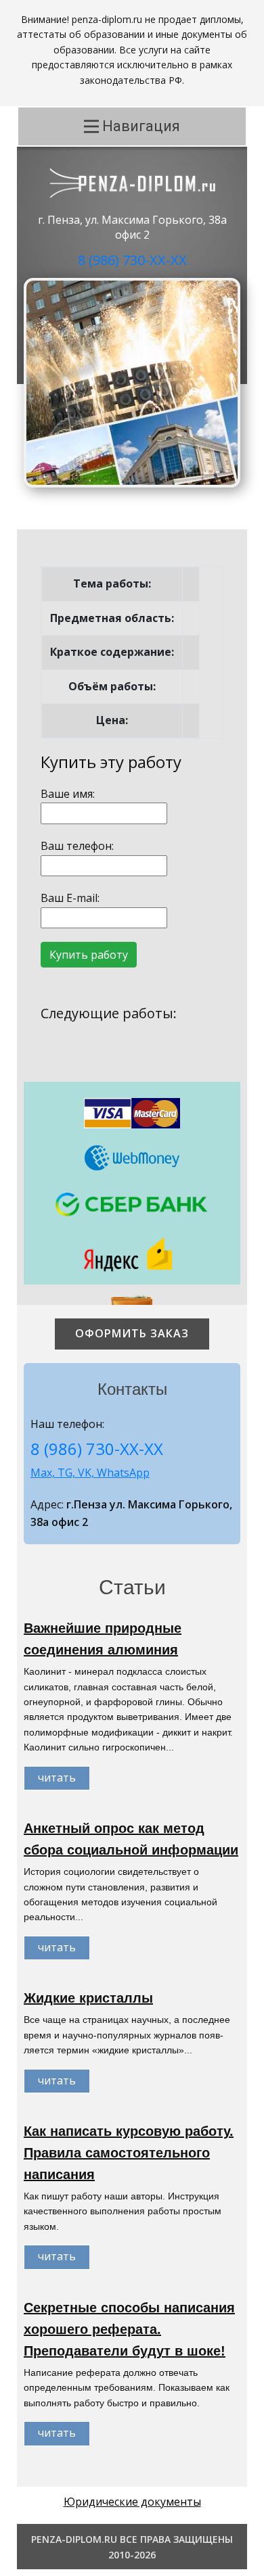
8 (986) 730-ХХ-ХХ (132, 260)
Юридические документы (132, 2502)
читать (57, 1778)
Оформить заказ (132, 1333)
